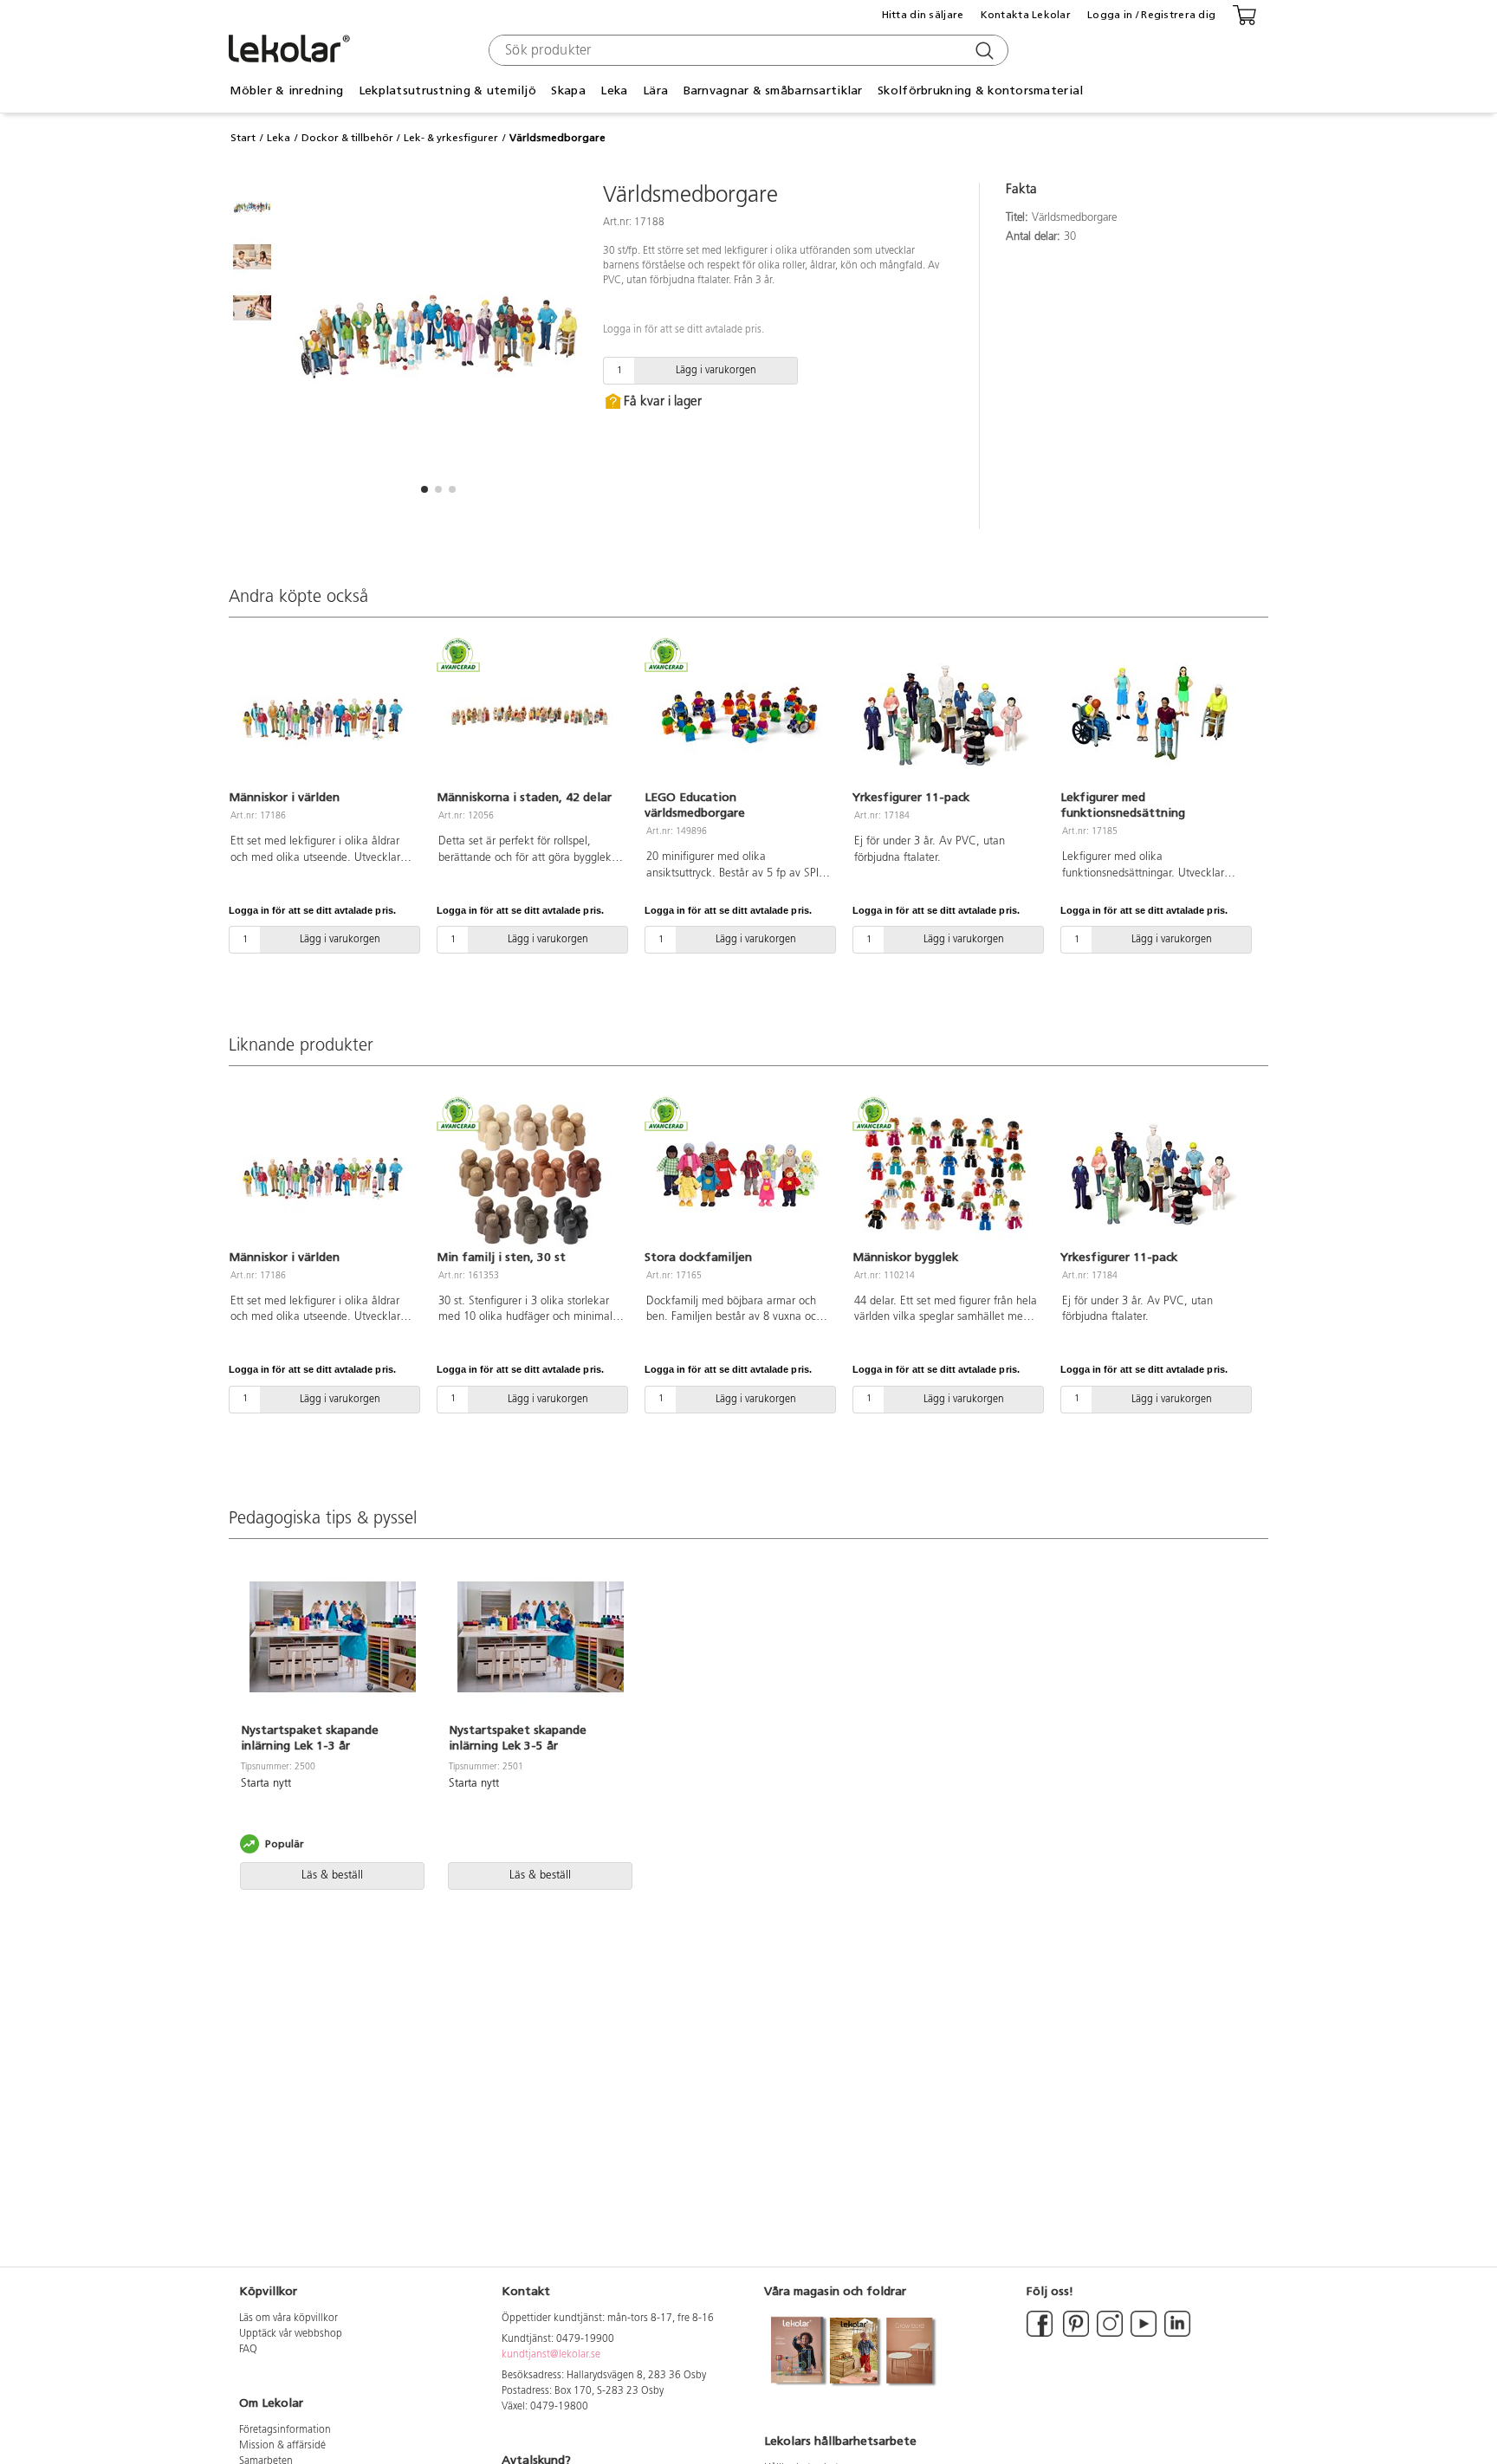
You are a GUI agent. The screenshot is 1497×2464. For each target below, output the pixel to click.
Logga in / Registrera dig (1151, 15)
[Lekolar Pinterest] (1075, 2334)
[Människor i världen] (322, 715)
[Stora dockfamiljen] (738, 1174)
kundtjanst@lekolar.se (551, 2355)
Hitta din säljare (923, 15)
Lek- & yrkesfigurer (451, 138)
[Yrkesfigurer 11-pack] (946, 715)
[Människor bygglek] (946, 1174)
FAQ (248, 2350)
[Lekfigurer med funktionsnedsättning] (1154, 715)
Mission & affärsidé (282, 2446)
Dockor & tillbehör (347, 138)
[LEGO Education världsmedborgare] (738, 715)
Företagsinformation (285, 2430)
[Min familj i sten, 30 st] (530, 1174)
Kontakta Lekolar (1026, 15)
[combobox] (746, 50)
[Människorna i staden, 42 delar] (530, 715)
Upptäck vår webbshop (291, 2334)
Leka (279, 138)
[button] (424, 489)
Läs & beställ (332, 1875)
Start (243, 138)
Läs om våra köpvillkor (288, 2318)
